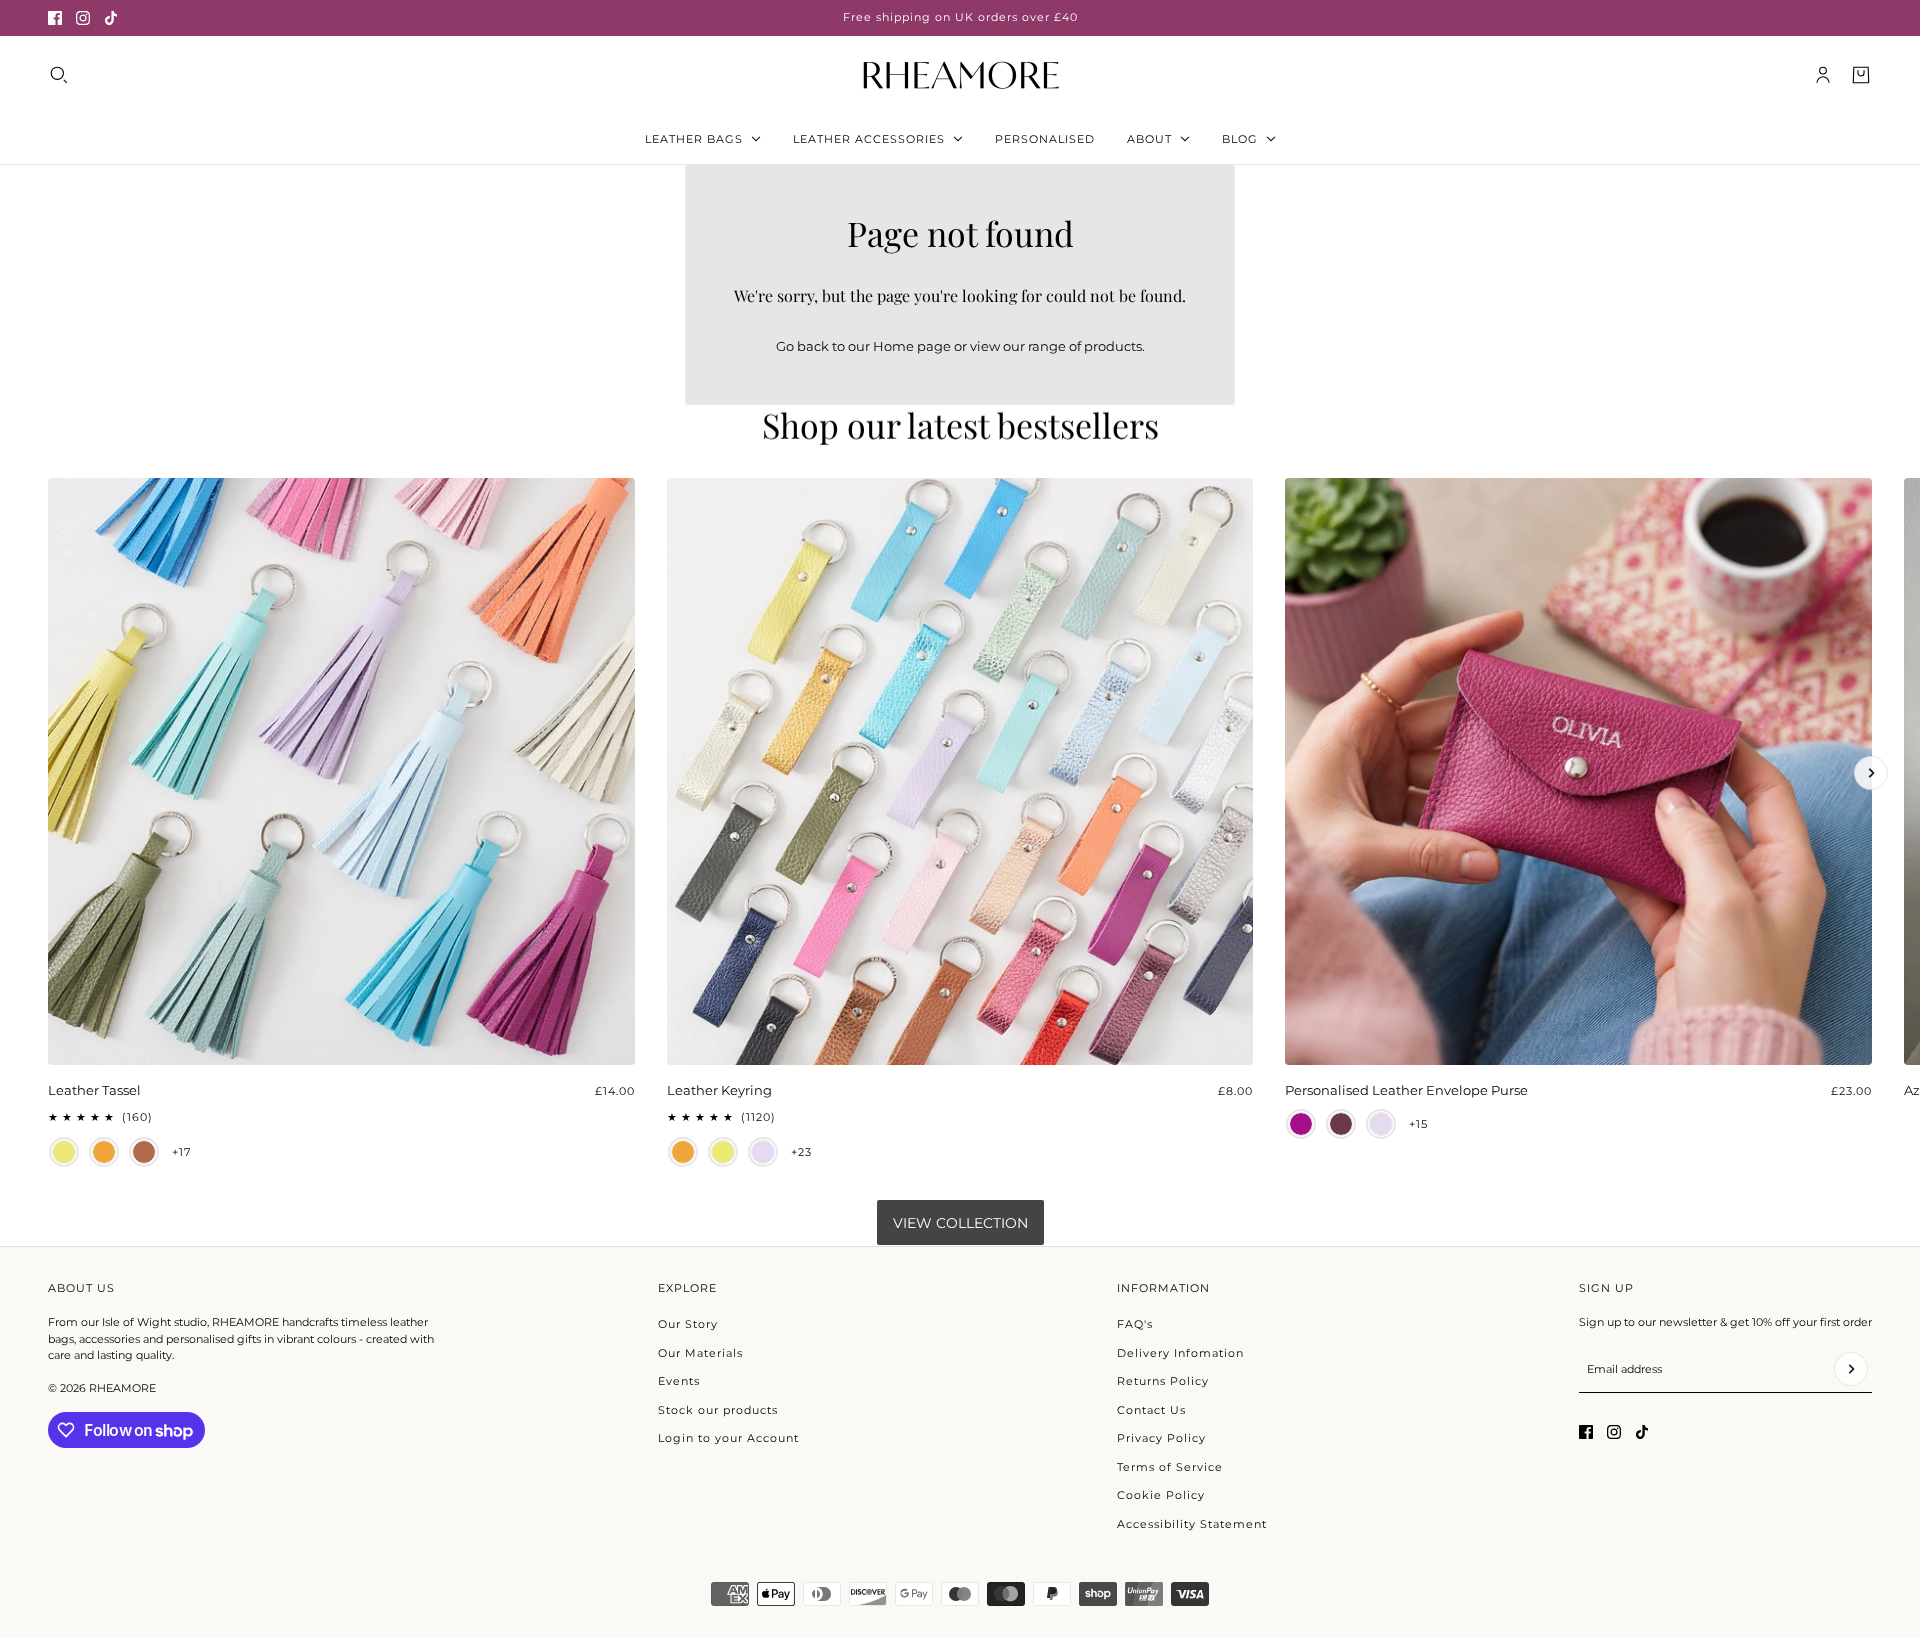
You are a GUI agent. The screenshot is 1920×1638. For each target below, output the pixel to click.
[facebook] (55, 18)
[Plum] (1301, 1124)
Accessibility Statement (1192, 1524)
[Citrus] (64, 1152)
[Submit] (1851, 1369)
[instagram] (83, 18)
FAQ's (1135, 1324)
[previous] (49, 495)
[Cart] (1861, 75)
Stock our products (718, 1410)
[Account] (1823, 75)
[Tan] (144, 1152)
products (1113, 346)
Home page (912, 346)
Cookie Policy (1161, 1495)
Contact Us (1151, 1410)
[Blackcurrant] (1341, 1124)
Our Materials (700, 1353)
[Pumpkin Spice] (104, 1152)
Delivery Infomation (1180, 1353)
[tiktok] (111, 18)
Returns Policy (1163, 1381)
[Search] (59, 75)
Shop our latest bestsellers (960, 425)
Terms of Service (1170, 1467)
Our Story (688, 1324)
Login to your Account (728, 1438)
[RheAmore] (960, 74)
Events (679, 1381)
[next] (1871, 773)
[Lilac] (763, 1152)
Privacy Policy (1161, 1438)
